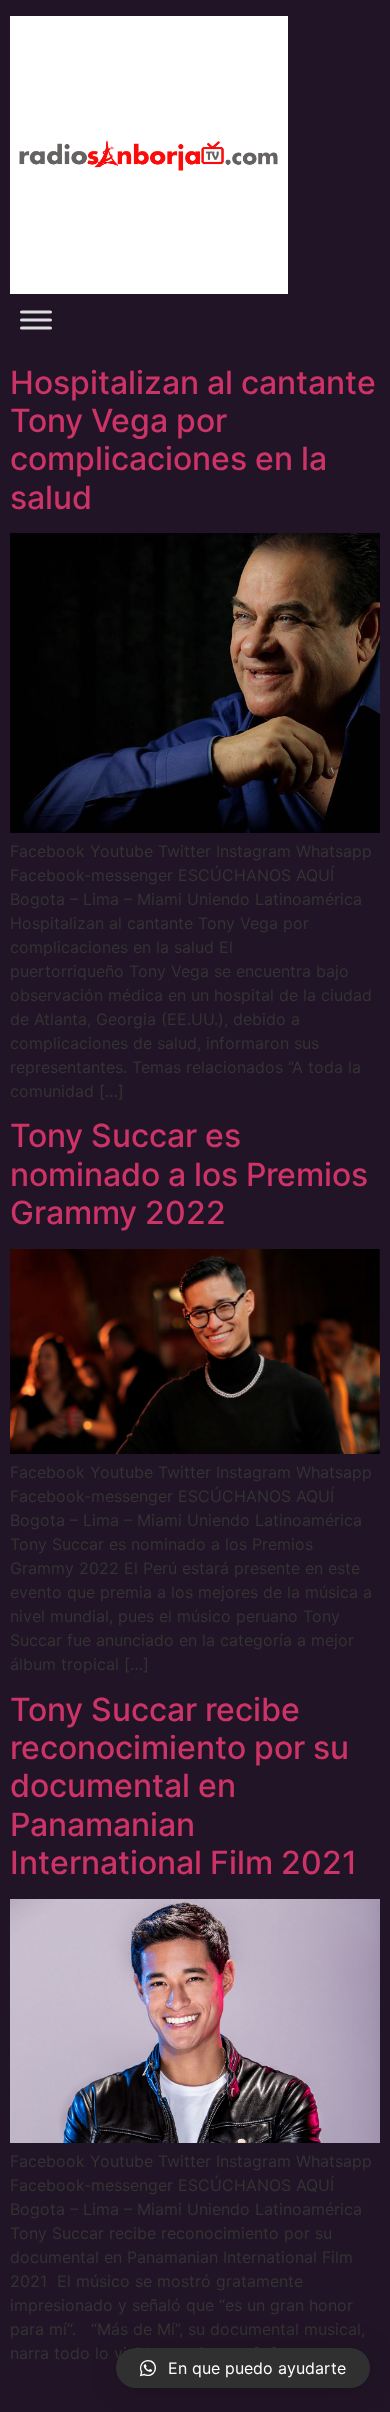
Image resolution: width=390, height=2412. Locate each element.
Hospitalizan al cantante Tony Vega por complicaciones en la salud (193, 440)
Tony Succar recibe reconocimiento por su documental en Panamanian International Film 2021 (183, 1786)
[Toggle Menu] (36, 319)
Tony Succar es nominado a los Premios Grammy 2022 (189, 1174)
